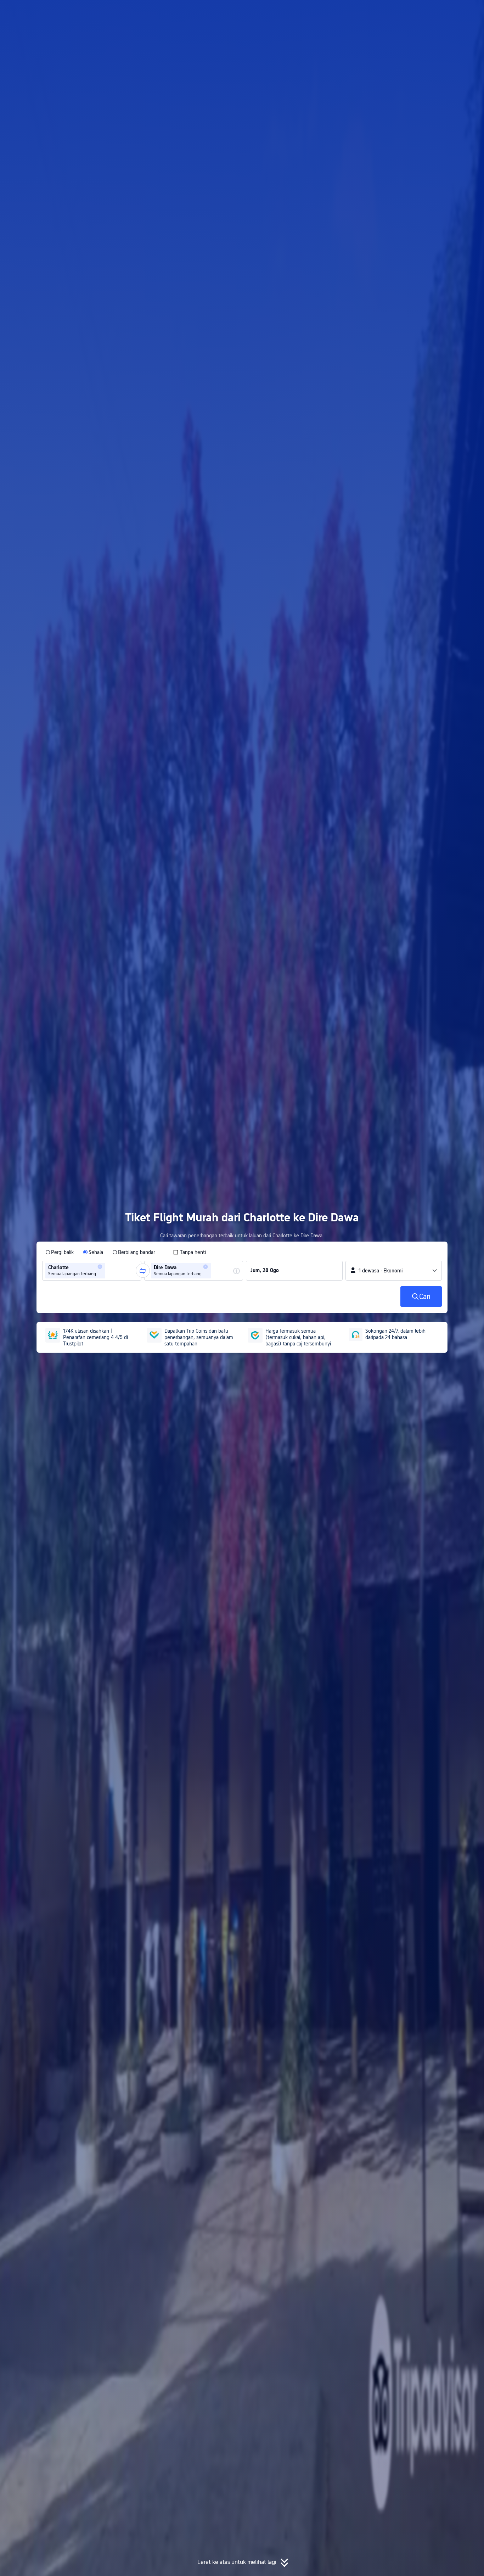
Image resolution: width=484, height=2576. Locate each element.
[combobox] (109, 1271)
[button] (424, 12)
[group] (92, 1271)
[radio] (60, 1252)
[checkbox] (189, 1252)
